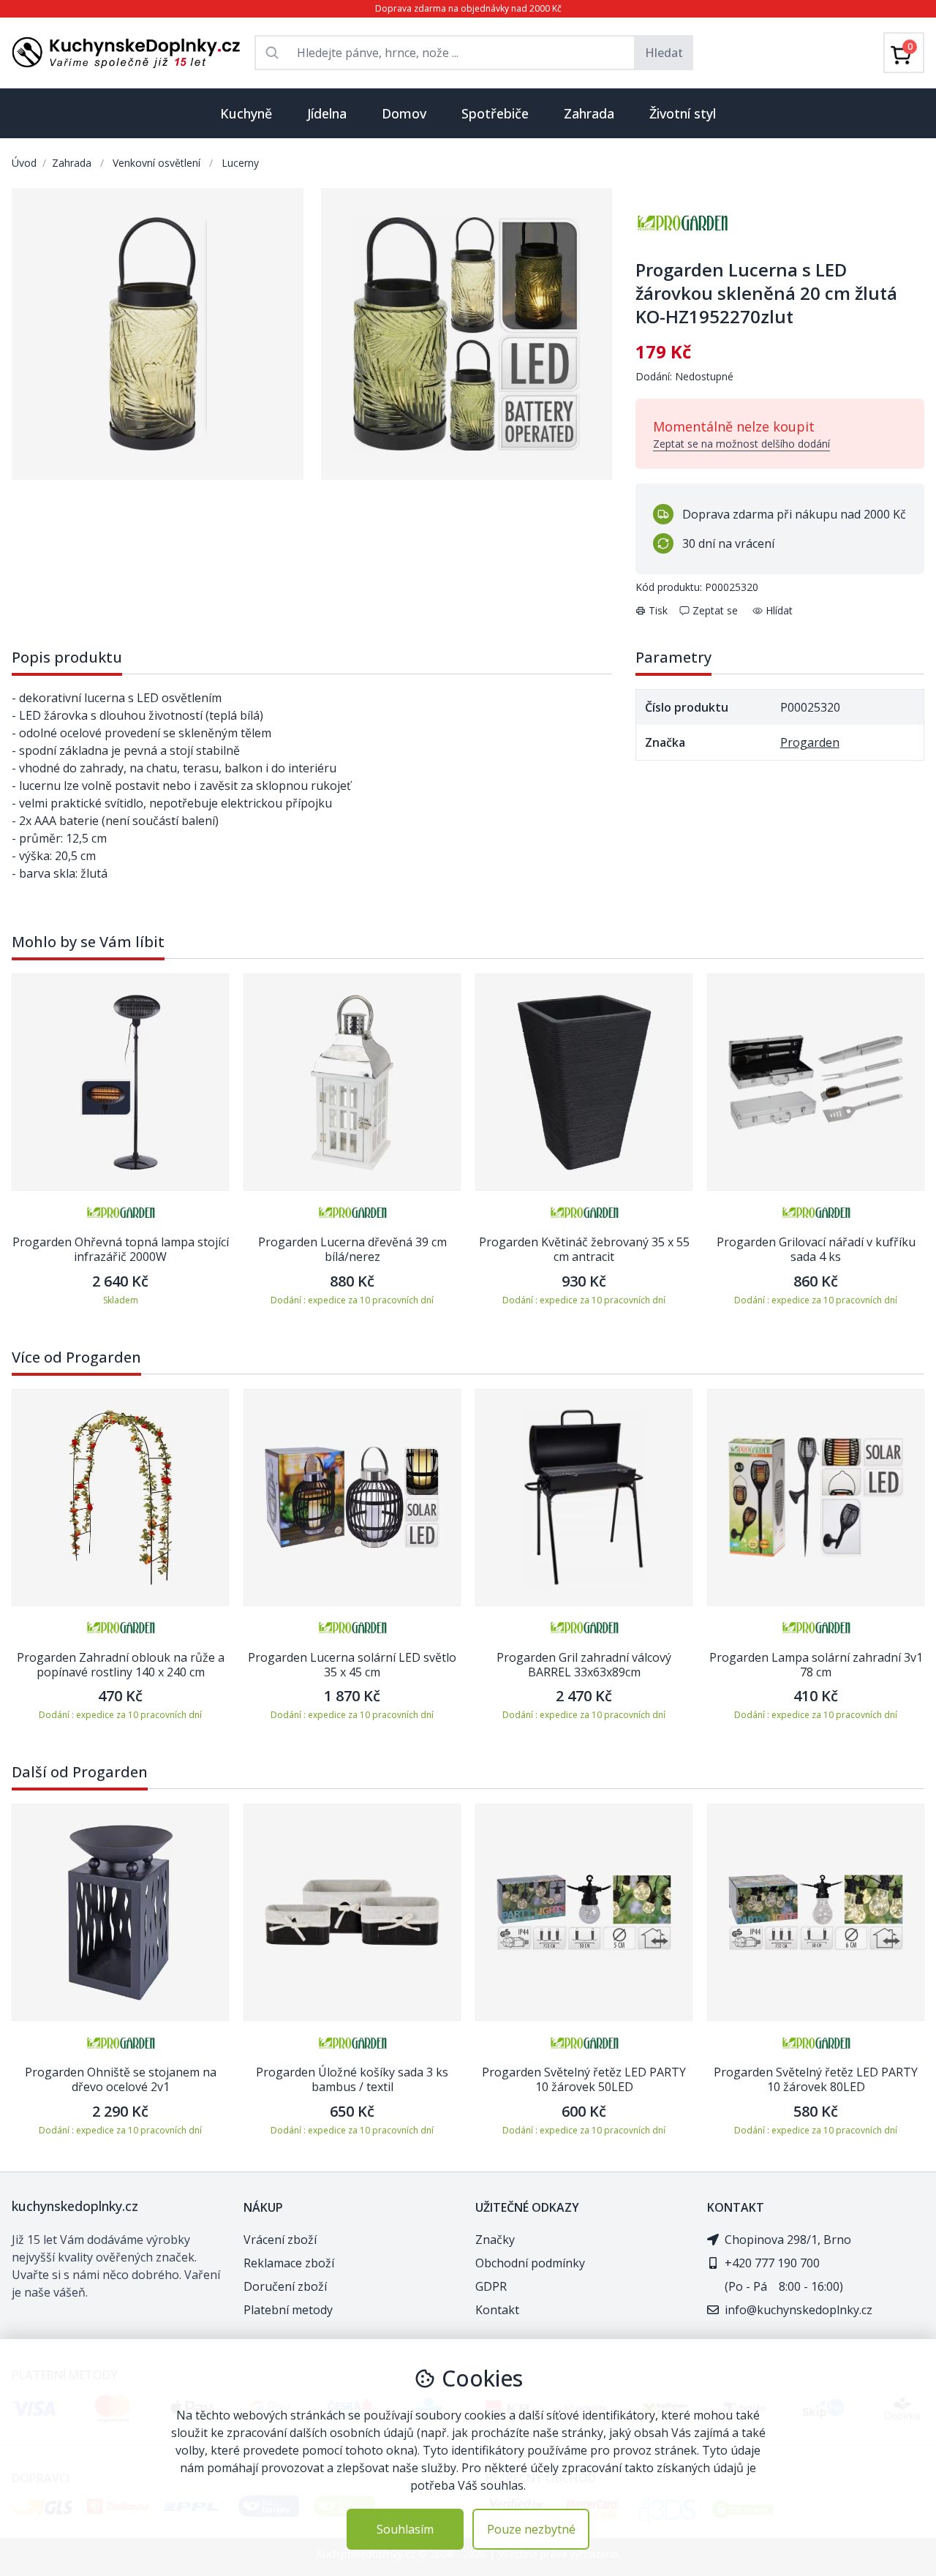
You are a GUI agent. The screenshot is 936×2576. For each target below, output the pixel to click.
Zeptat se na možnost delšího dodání (741, 444)
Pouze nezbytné (531, 2529)
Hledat (664, 53)
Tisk (658, 610)
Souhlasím (405, 2529)
